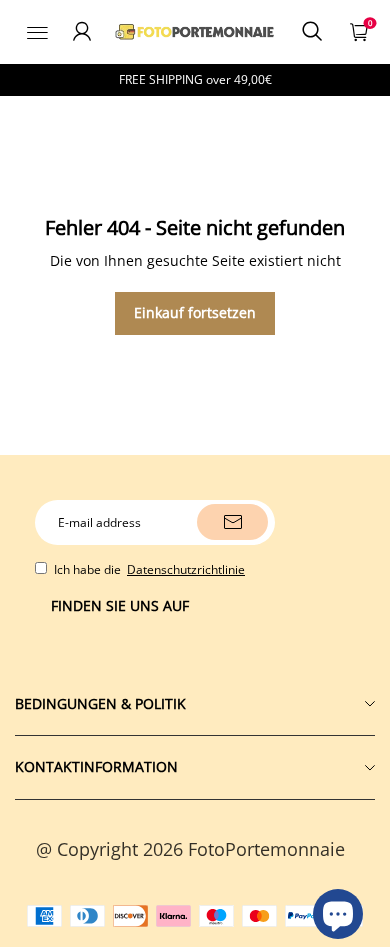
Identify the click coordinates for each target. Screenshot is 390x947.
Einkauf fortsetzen (195, 312)
